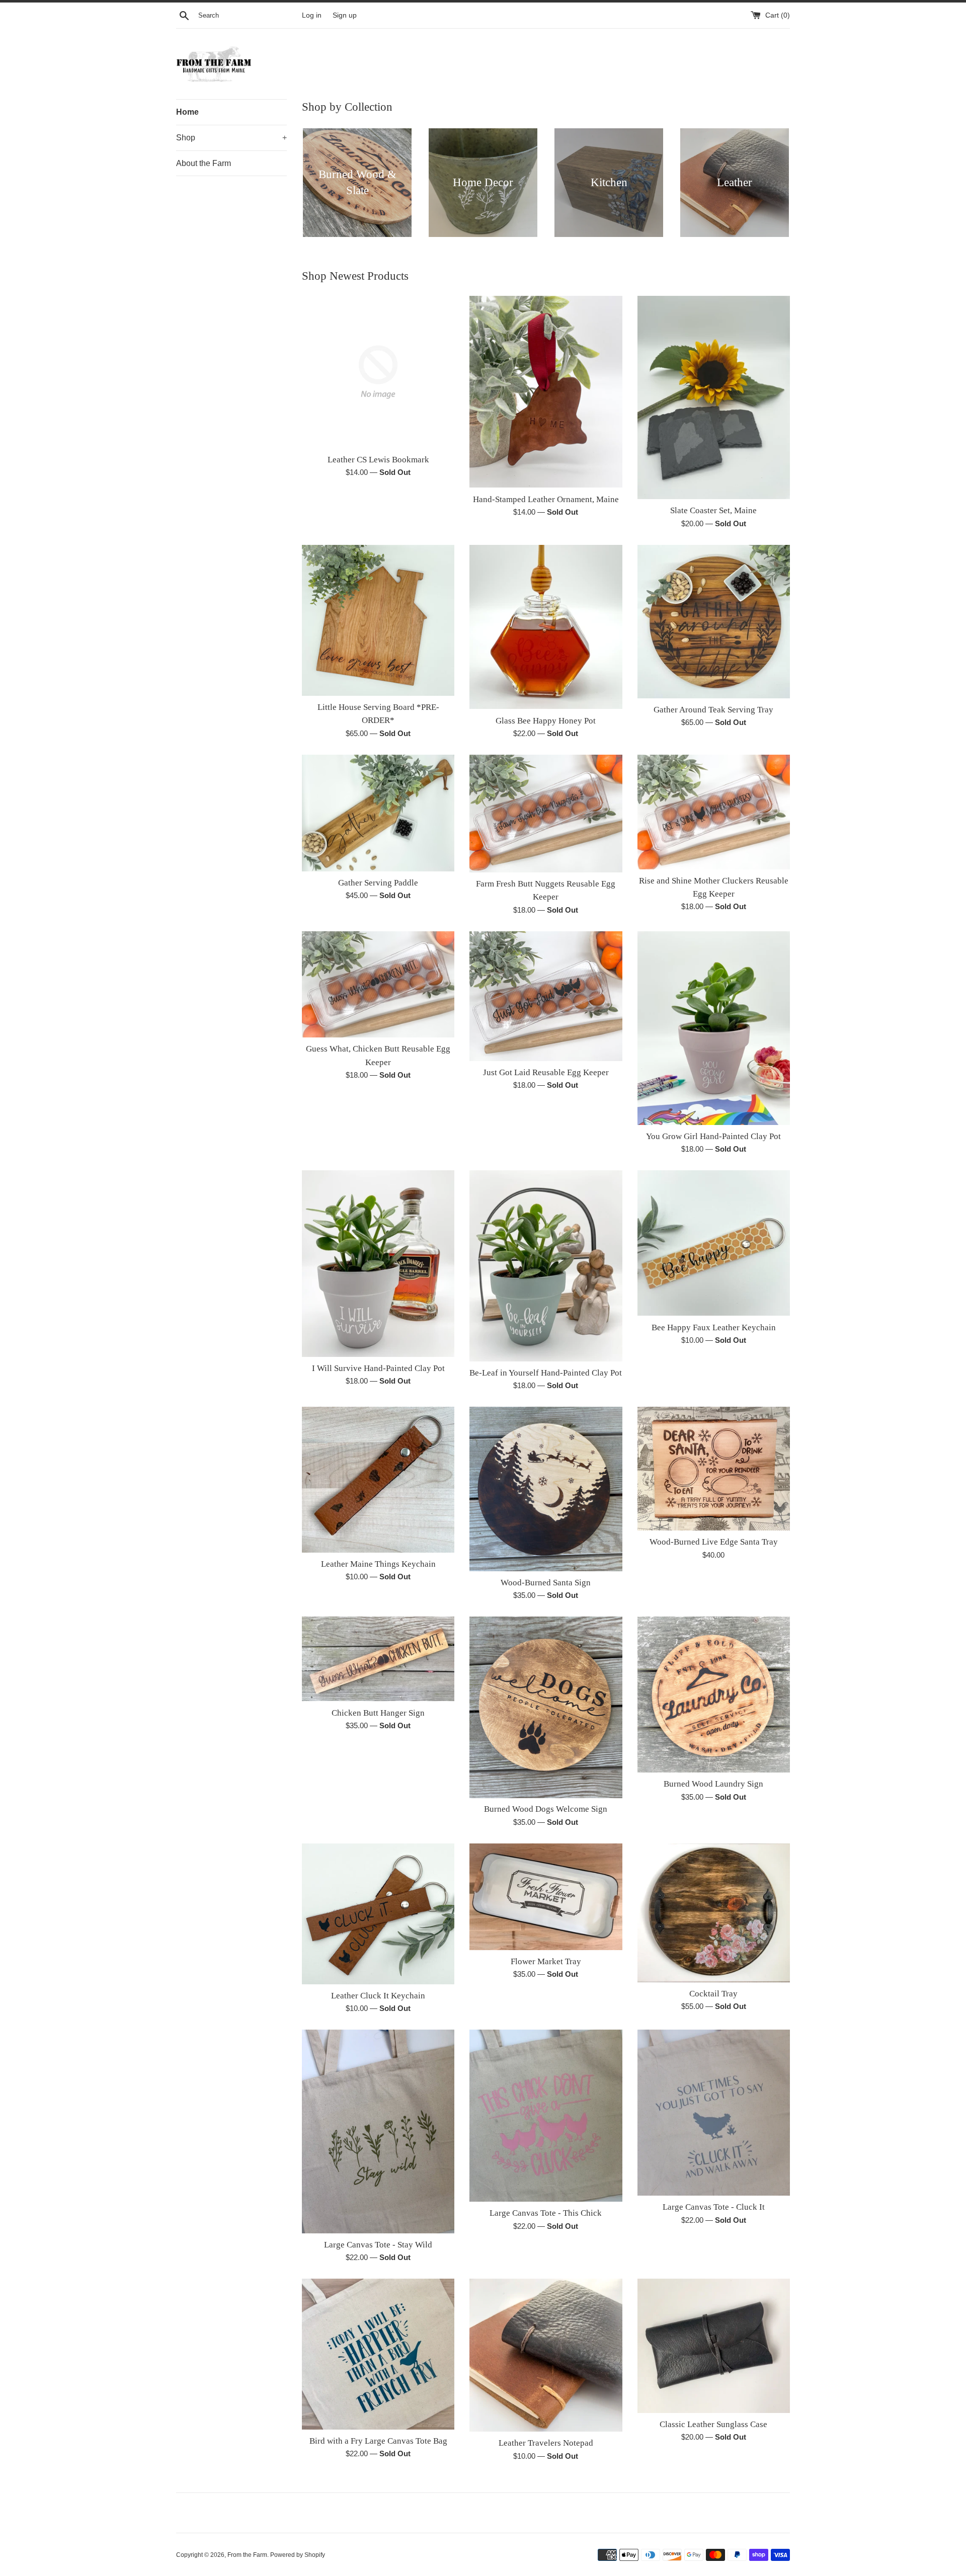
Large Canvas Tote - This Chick (546, 2213)
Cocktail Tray (713, 1994)
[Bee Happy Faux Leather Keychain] (714, 1243)
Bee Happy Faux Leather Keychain (714, 1327)
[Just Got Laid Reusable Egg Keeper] (546, 996)
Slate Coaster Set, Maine (713, 510)
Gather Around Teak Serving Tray (713, 710)
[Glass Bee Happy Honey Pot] (546, 627)
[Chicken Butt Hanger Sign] (378, 1659)
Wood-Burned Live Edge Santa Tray (714, 1542)
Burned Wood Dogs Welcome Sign (546, 1809)
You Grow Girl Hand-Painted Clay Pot (713, 1136)
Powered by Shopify (298, 2555)
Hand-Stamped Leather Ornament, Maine (546, 499)
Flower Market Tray (546, 1961)
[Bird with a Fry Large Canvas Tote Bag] (378, 2354)
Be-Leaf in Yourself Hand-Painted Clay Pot (546, 1373)
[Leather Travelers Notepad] (546, 2355)
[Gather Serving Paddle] (378, 813)
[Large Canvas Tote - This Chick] (546, 2116)
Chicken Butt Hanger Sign (378, 1713)
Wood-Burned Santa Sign (546, 1583)
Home (187, 112)
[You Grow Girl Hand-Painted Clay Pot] (714, 1028)
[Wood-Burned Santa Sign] (546, 1489)
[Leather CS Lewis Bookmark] (378, 372)
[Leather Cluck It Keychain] (378, 1914)
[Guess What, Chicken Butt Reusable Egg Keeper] (378, 985)
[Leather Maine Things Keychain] (378, 1480)
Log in (312, 15)
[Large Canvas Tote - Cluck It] (714, 2113)
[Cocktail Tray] (714, 1913)
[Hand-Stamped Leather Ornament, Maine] (546, 392)
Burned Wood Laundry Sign (713, 1784)
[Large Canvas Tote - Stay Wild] (378, 2131)
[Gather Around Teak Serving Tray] (714, 622)
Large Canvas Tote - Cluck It (714, 2207)
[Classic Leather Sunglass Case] (714, 2346)
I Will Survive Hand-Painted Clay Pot (378, 1368)
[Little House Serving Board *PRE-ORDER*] (378, 620)
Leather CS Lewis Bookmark (378, 460)
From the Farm (247, 2555)
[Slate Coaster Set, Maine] (714, 397)
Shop (231, 138)
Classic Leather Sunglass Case (713, 2424)
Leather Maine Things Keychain (378, 1564)
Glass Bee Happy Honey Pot (546, 721)
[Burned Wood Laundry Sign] (714, 1695)
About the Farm (204, 163)
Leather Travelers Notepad (546, 2443)
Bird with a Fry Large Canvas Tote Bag (378, 2441)
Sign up (345, 15)
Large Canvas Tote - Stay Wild (378, 2245)
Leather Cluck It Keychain (378, 1996)
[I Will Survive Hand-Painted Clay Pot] (378, 1263)
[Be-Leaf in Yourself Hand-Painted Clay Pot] (546, 1266)
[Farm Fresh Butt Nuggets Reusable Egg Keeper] (546, 814)
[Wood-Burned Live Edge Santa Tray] (714, 1469)
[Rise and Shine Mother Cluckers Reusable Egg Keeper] (714, 812)
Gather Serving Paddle (378, 883)
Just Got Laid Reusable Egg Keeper (546, 1072)
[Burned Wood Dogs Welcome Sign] (546, 1707)
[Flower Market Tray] (546, 1897)
